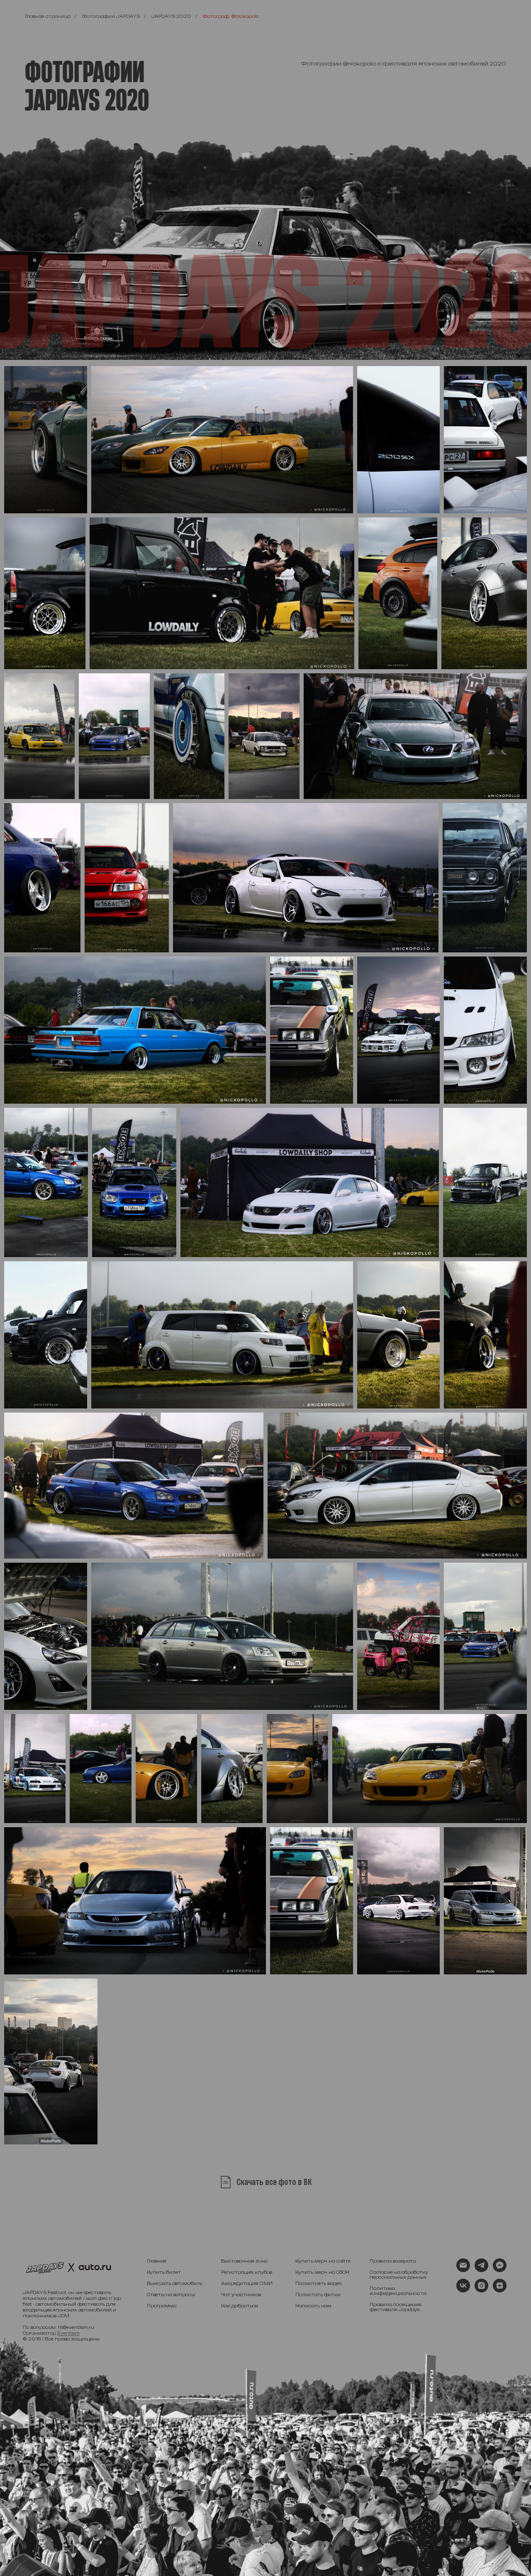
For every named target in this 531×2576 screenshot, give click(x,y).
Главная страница (48, 16)
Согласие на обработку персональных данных (399, 2275)
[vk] (463, 2290)
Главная (157, 2261)
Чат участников (241, 2294)
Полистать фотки (318, 2294)
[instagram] (481, 2290)
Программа (162, 2306)
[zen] (500, 2290)
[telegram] (481, 2270)
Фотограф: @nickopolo (231, 16)
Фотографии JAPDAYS (111, 16)
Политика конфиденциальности (398, 2291)
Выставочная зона (244, 2261)
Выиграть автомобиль (175, 2283)
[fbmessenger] (500, 2270)
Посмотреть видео (319, 2283)
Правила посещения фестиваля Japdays (396, 2307)
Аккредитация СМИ (247, 2283)
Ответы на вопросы (171, 2294)
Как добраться (240, 2306)
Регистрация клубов (247, 2272)
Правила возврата (393, 2261)
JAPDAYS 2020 (171, 16)
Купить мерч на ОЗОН (322, 2272)
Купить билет (164, 2272)
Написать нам (313, 2306)
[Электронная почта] (463, 2270)
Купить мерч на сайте (323, 2261)
